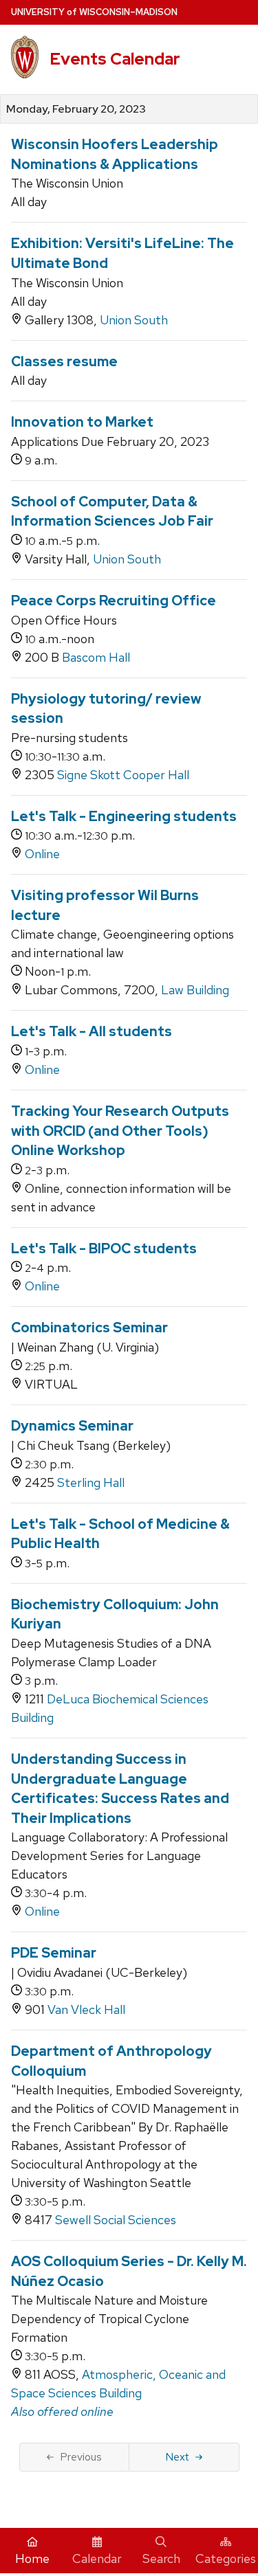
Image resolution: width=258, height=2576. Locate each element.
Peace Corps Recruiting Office (114, 601)
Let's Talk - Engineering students (124, 816)
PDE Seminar (54, 1953)
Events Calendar (115, 59)
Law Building (195, 990)
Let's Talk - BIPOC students (104, 1248)
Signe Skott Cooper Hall (123, 775)
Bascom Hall (96, 657)
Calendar (97, 2558)
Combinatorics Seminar (89, 1328)
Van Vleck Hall (86, 2009)
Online (42, 854)
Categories (226, 2558)
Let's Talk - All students (92, 1031)
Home (32, 2558)
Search (161, 2558)
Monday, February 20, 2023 (76, 109)
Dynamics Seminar (72, 1426)
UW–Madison (94, 12)
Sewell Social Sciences (116, 2220)
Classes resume (64, 361)
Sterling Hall (91, 1482)
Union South (134, 320)
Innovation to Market (82, 422)
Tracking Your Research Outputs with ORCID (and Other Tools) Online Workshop (120, 1131)
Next (177, 2457)
